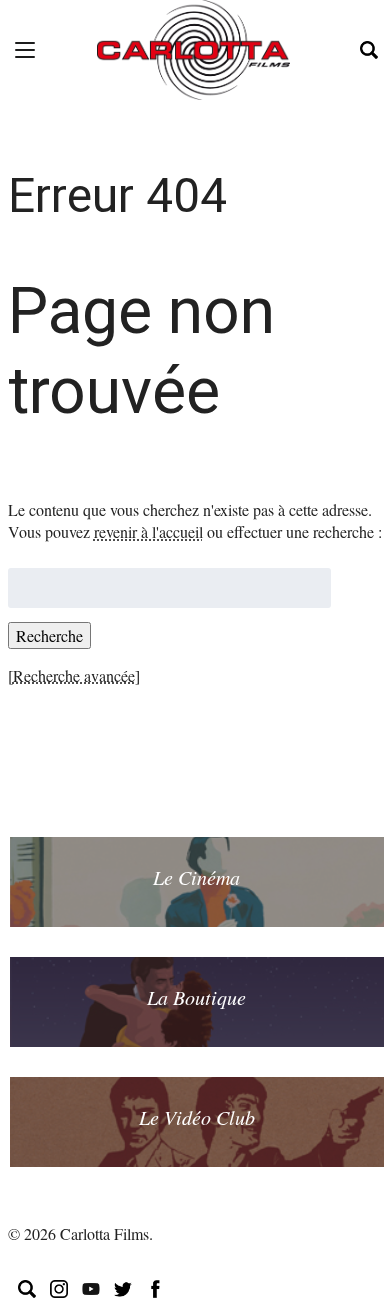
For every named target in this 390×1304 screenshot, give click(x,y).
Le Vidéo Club (197, 1117)
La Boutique (196, 997)
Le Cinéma (196, 877)
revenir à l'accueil (148, 531)
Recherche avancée (74, 675)
